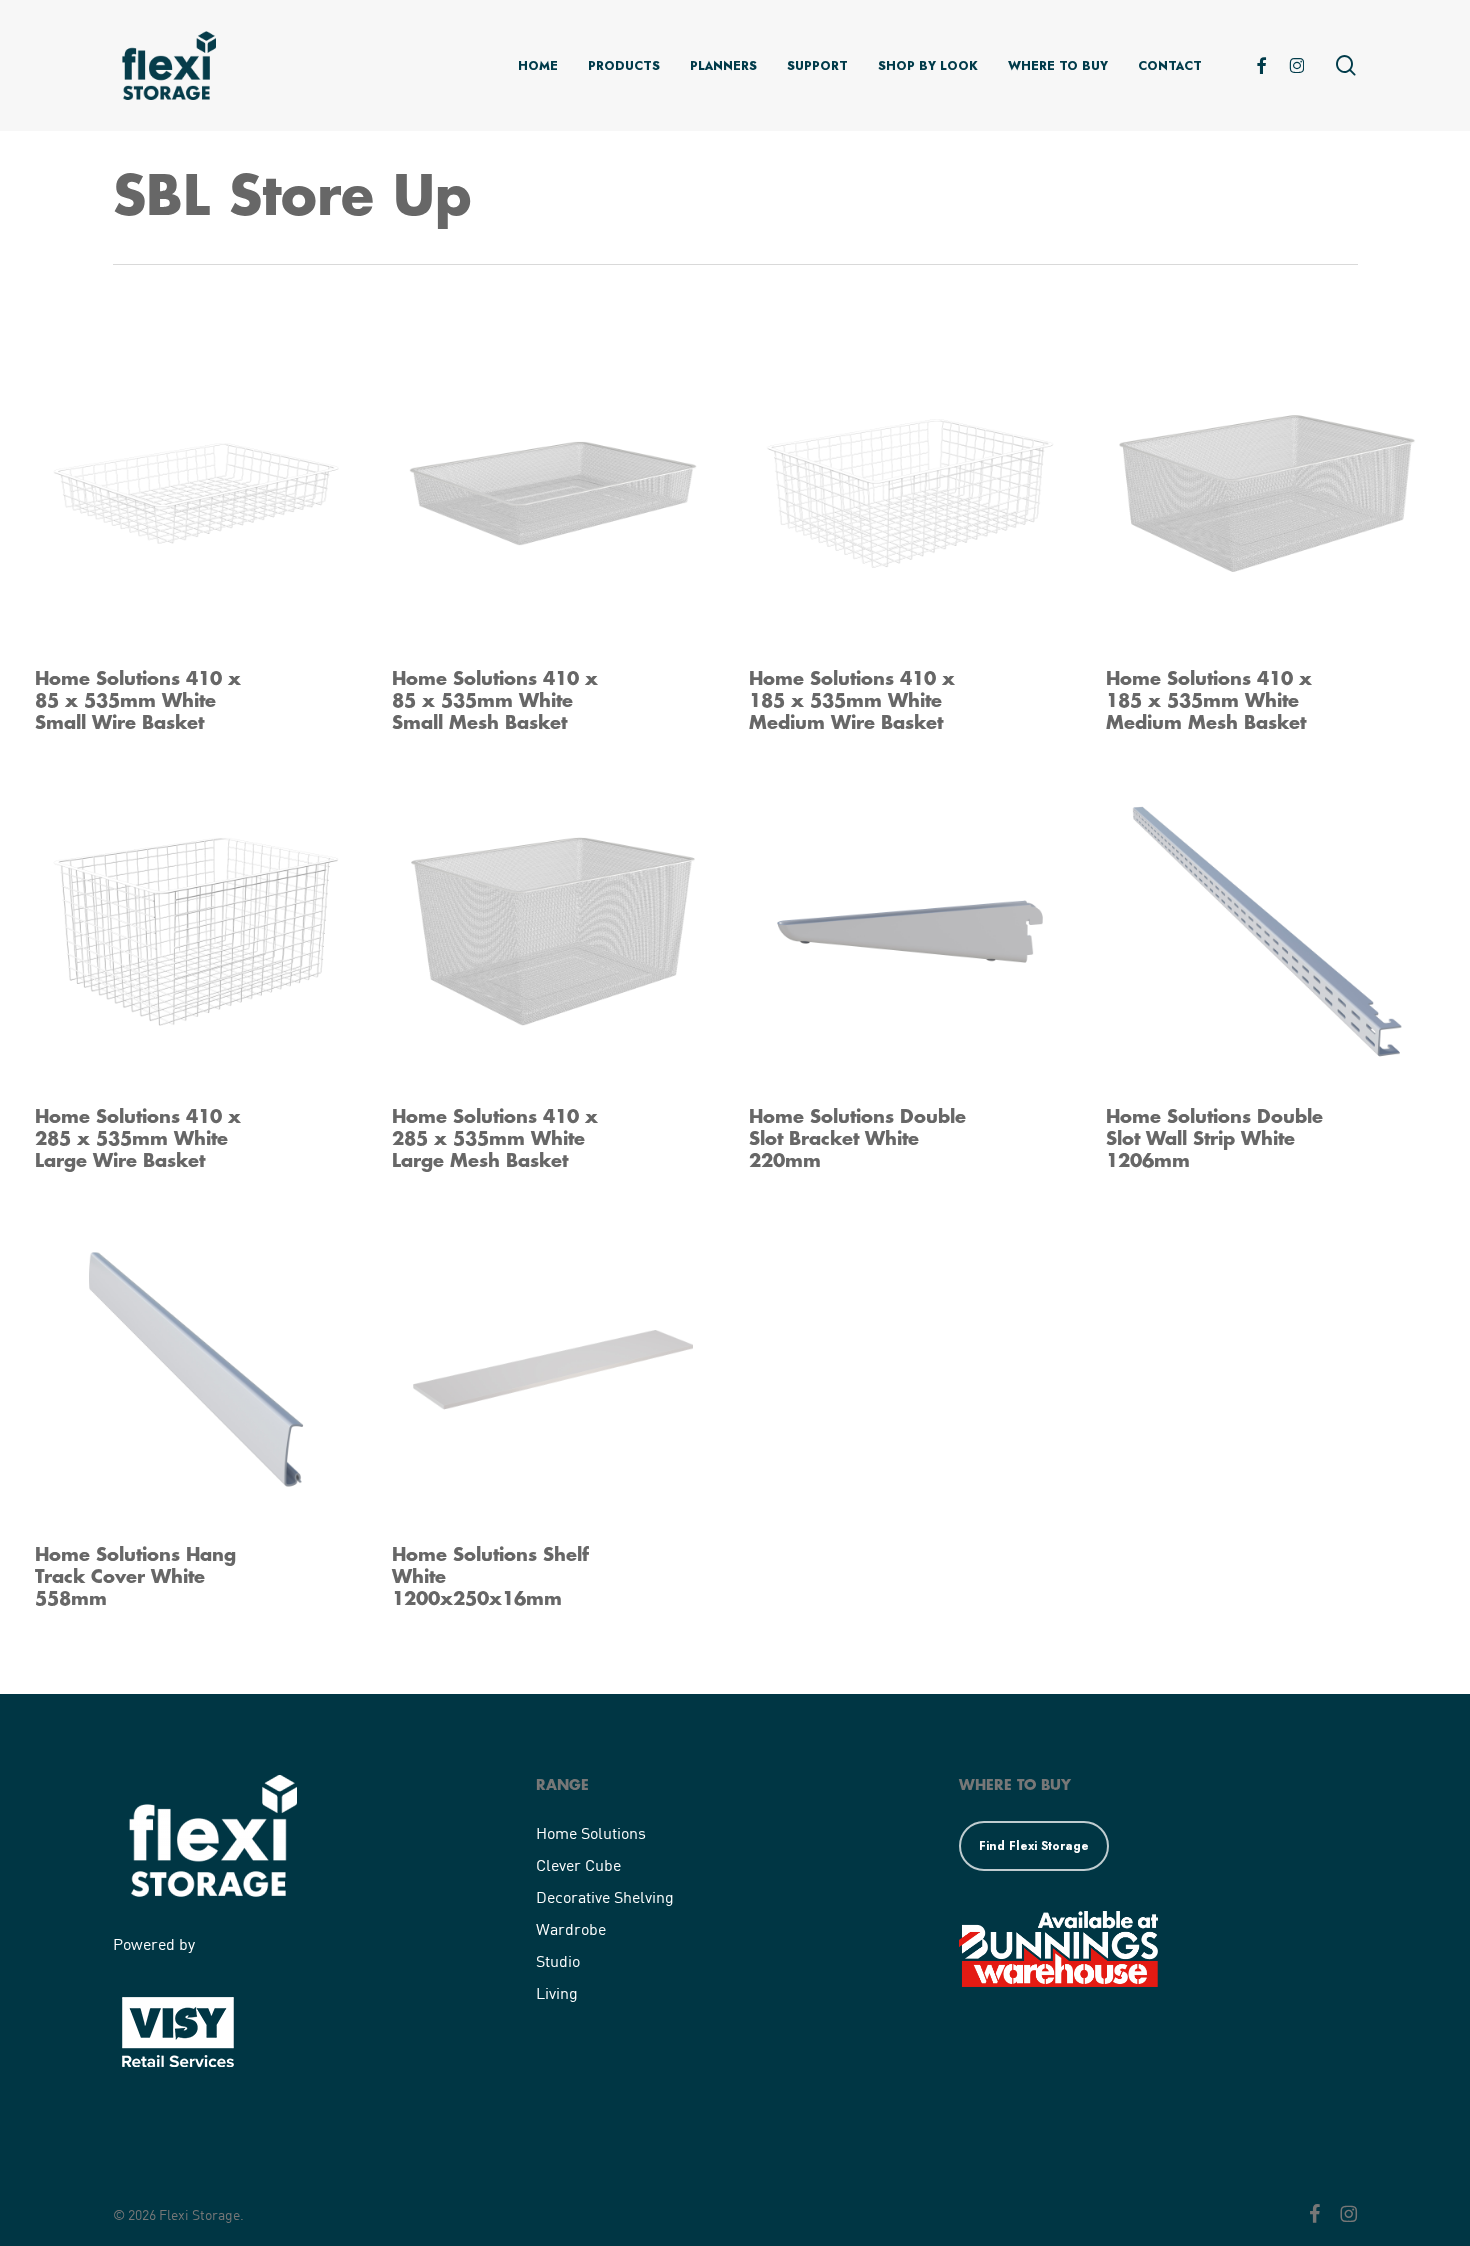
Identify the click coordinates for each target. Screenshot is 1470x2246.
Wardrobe (571, 1928)
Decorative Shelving (605, 1896)
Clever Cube (578, 1864)
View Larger (141, 474)
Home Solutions (591, 1832)
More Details (250, 474)
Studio (558, 1960)
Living (557, 1992)
